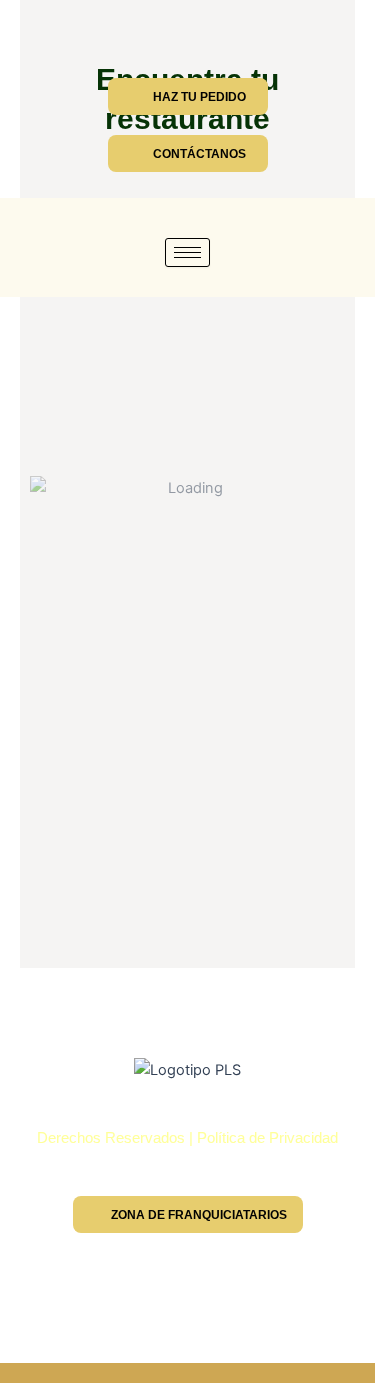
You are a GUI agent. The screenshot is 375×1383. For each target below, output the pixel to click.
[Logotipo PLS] (187, 1070)
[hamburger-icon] (187, 252)
